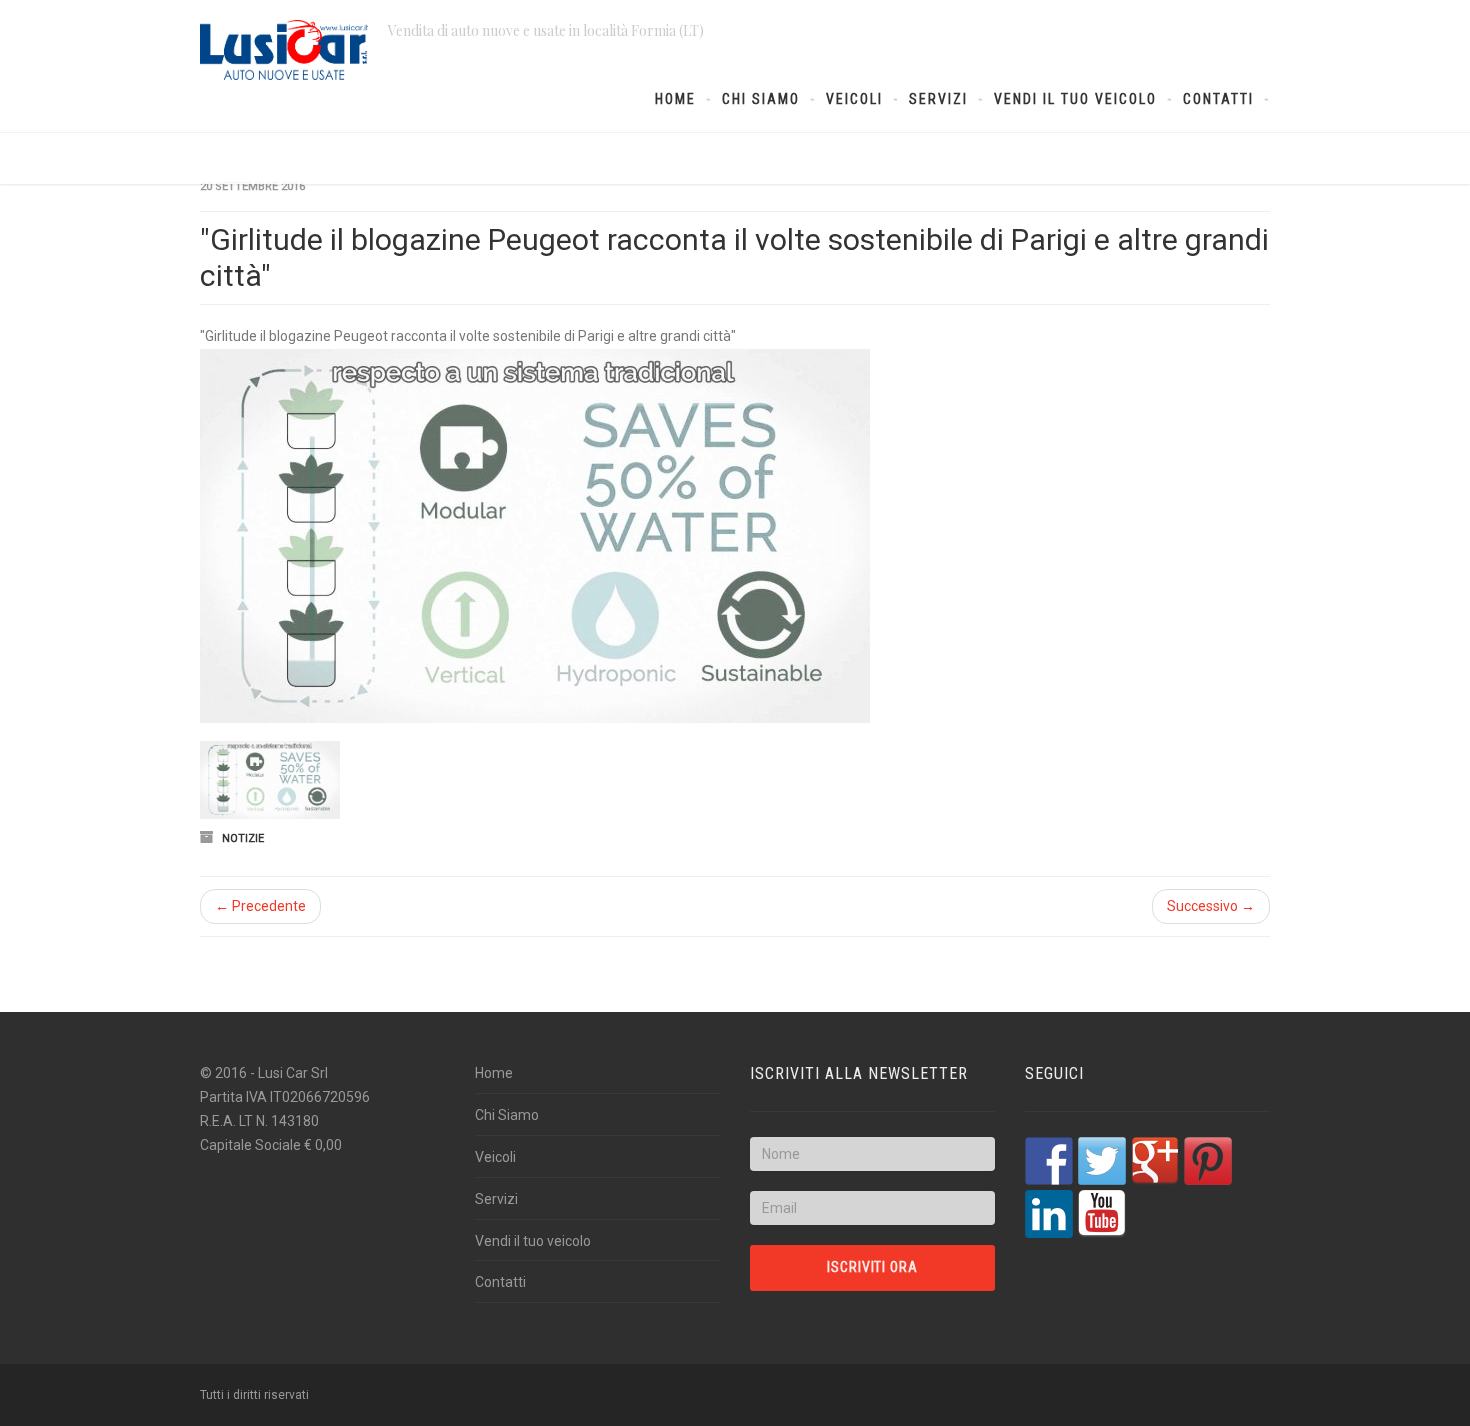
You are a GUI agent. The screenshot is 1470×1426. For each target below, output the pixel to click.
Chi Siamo (761, 99)
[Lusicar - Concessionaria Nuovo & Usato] (284, 50)
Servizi (938, 99)
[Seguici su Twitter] (1102, 1161)
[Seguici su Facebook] (1049, 1161)
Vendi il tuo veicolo (1075, 99)
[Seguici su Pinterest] (1208, 1161)
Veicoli (854, 99)
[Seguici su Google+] (1155, 1161)
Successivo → (1211, 906)
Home (675, 99)
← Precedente (260, 906)
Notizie (243, 838)
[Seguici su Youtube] (1102, 1214)
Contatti (1218, 99)
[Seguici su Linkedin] (1049, 1214)
